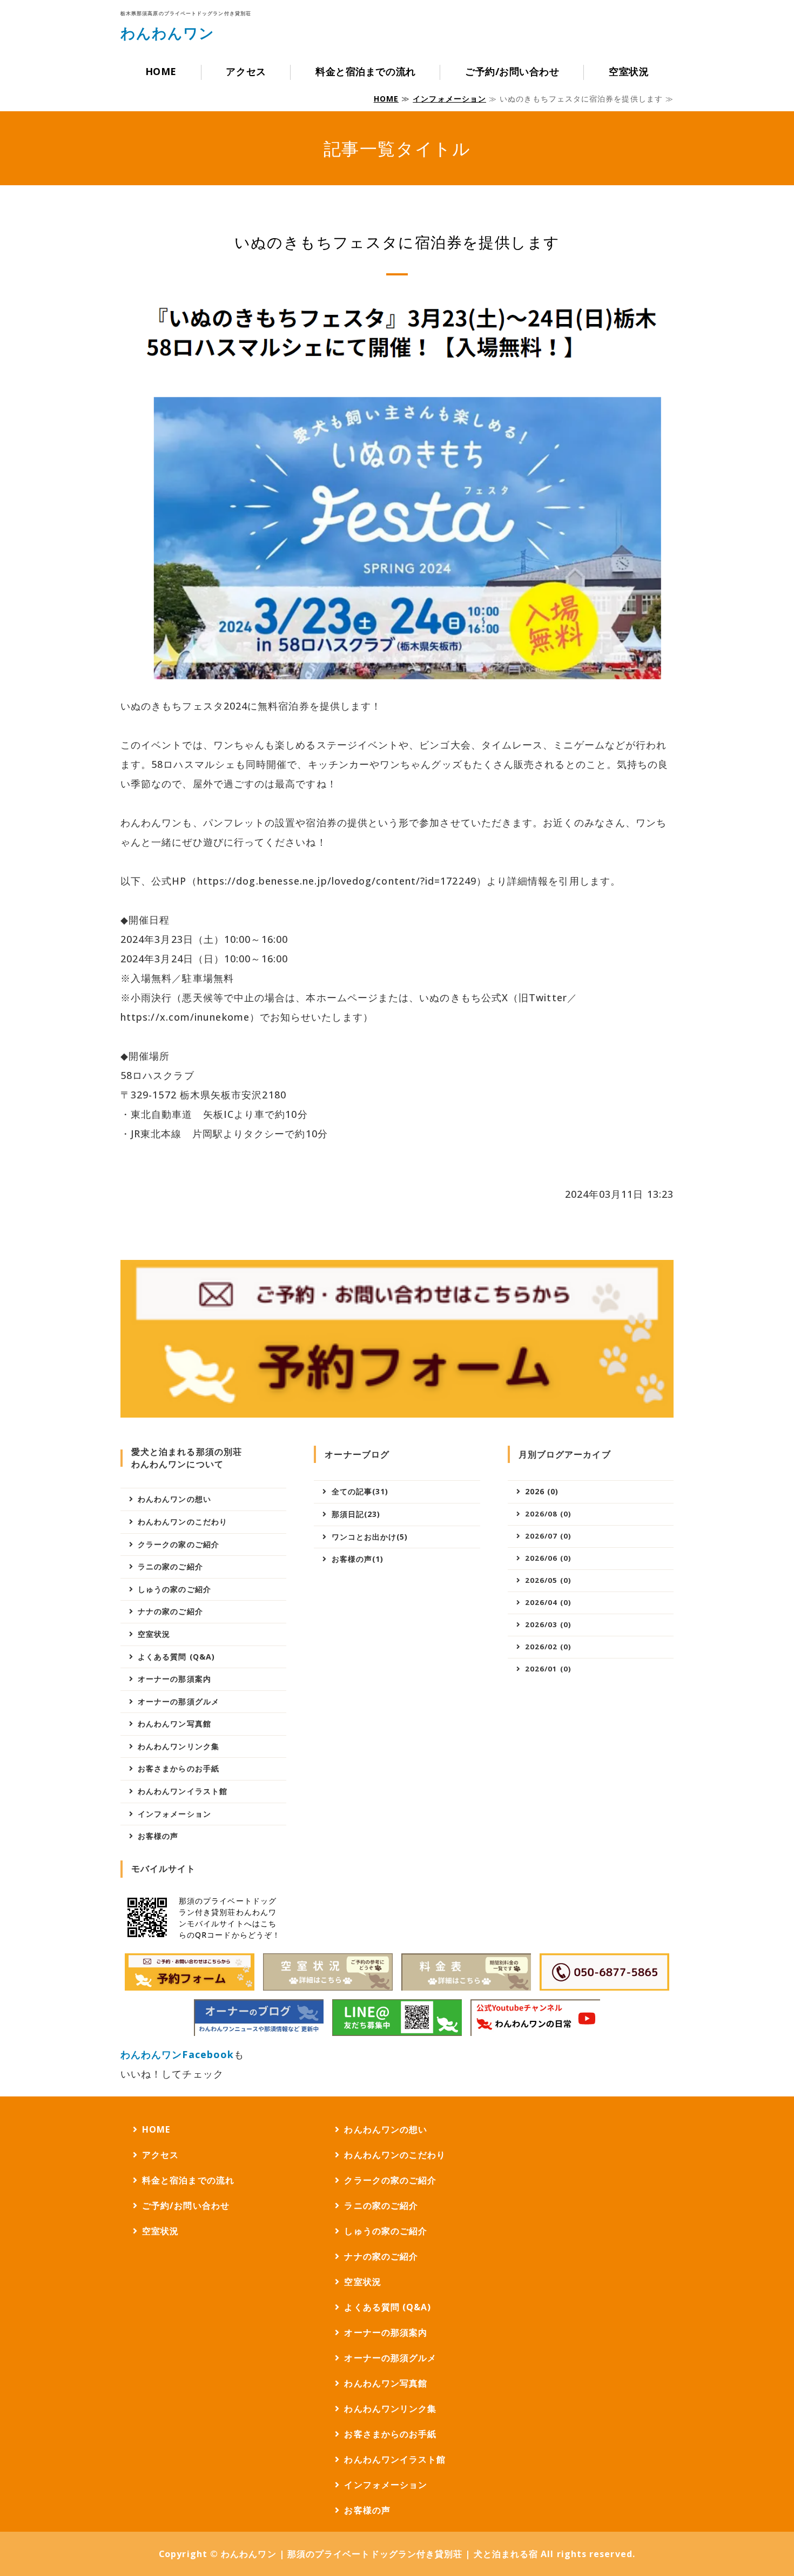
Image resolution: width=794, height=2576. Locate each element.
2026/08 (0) (548, 1514)
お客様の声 (158, 1836)
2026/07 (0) (548, 1536)
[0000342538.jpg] (466, 1972)
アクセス (246, 71)
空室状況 (629, 71)
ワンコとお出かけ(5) (370, 1537)
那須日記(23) (356, 1514)
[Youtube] (535, 2018)
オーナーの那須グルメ (179, 1701)
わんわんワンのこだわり (183, 1522)
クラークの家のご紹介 (179, 1544)
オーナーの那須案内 (174, 1679)
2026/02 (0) (548, 1647)
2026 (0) (542, 1491)
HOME (161, 71)
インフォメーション (449, 99)
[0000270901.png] (328, 1972)
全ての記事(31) (360, 1491)
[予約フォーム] (190, 1972)
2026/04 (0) (548, 1602)
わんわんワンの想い (174, 1499)
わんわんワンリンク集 (179, 1746)
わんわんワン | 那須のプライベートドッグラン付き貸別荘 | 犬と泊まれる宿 (379, 2554)
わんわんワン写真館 (174, 1724)
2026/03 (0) (548, 1624)
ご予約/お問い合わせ (512, 71)
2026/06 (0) (548, 1558)
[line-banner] (397, 2018)
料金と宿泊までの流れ (365, 71)
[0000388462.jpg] (259, 2018)
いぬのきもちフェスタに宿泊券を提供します (397, 242)
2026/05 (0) (548, 1580)
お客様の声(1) (358, 1559)
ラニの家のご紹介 (170, 1566)
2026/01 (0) (548, 1669)
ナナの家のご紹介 (170, 1611)
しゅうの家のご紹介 (174, 1589)
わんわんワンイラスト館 (183, 1791)
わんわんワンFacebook (177, 2054)
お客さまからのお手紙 (179, 1768)
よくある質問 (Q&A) (176, 1657)
